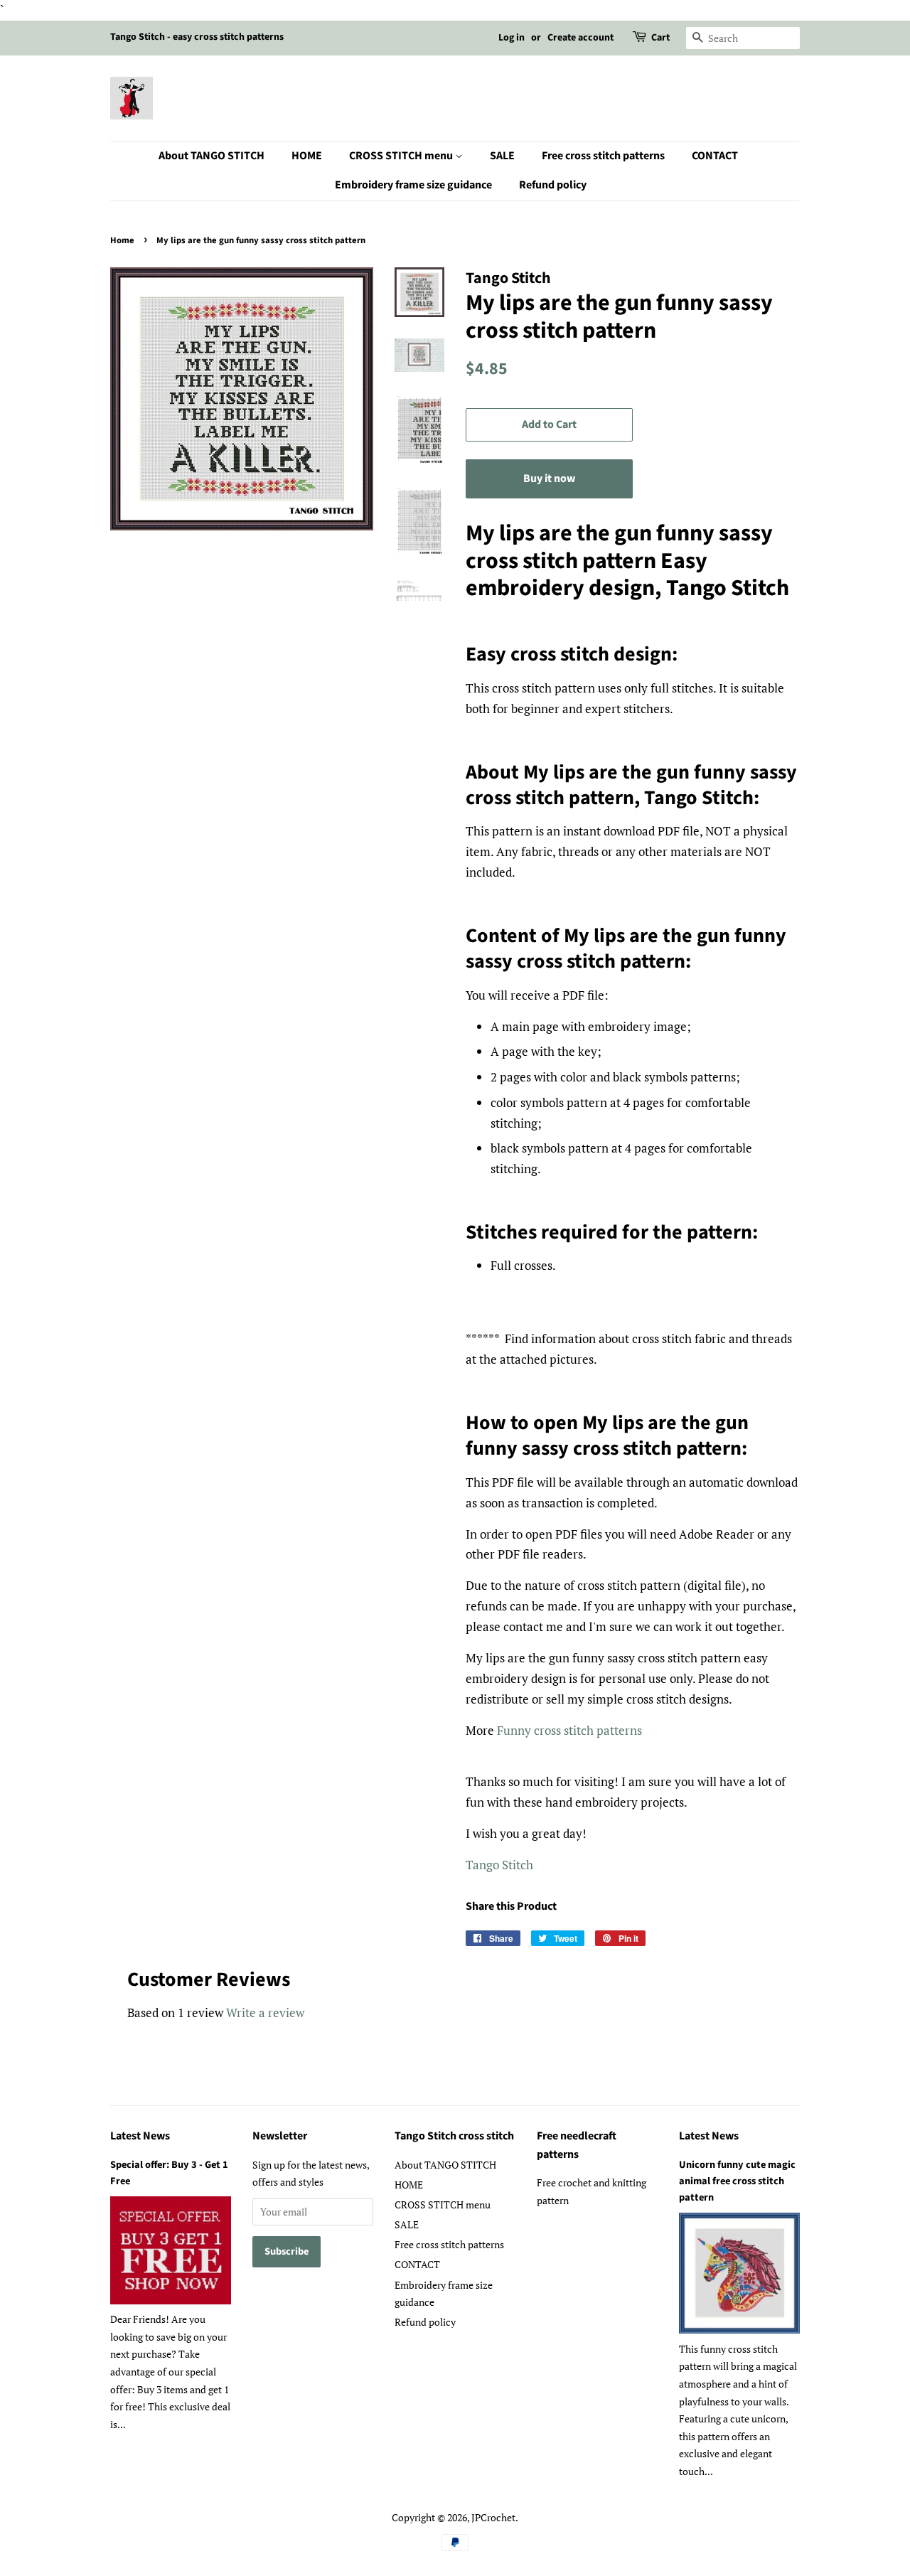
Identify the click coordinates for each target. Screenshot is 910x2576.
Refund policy (553, 185)
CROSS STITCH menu (402, 156)
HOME (307, 156)
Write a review (265, 2013)
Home (122, 240)
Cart (660, 38)
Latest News (140, 2136)
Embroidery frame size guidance (413, 185)
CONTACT (715, 156)
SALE (502, 156)
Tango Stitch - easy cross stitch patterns (197, 37)
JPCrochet (493, 2517)
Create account (580, 38)
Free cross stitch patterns (603, 156)
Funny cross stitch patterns (569, 1730)
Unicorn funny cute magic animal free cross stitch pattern (737, 2181)
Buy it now (549, 479)
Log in (512, 38)
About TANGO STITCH (212, 156)
